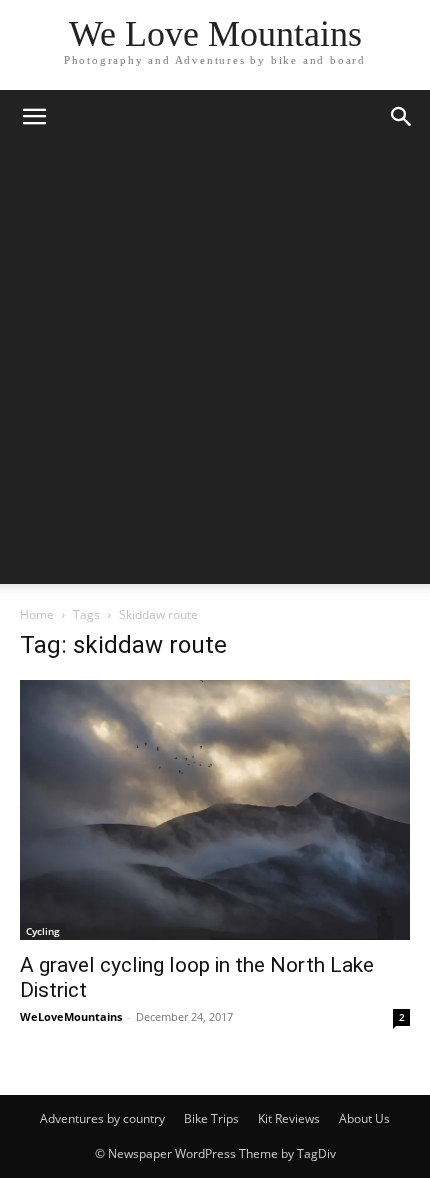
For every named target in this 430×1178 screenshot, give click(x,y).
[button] (34, 117)
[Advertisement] (215, 369)
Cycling (43, 931)
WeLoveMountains (71, 1016)
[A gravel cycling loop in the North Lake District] (215, 810)
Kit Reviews (289, 1118)
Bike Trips (211, 1118)
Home (37, 614)
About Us (364, 1118)
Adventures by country (102, 1118)
